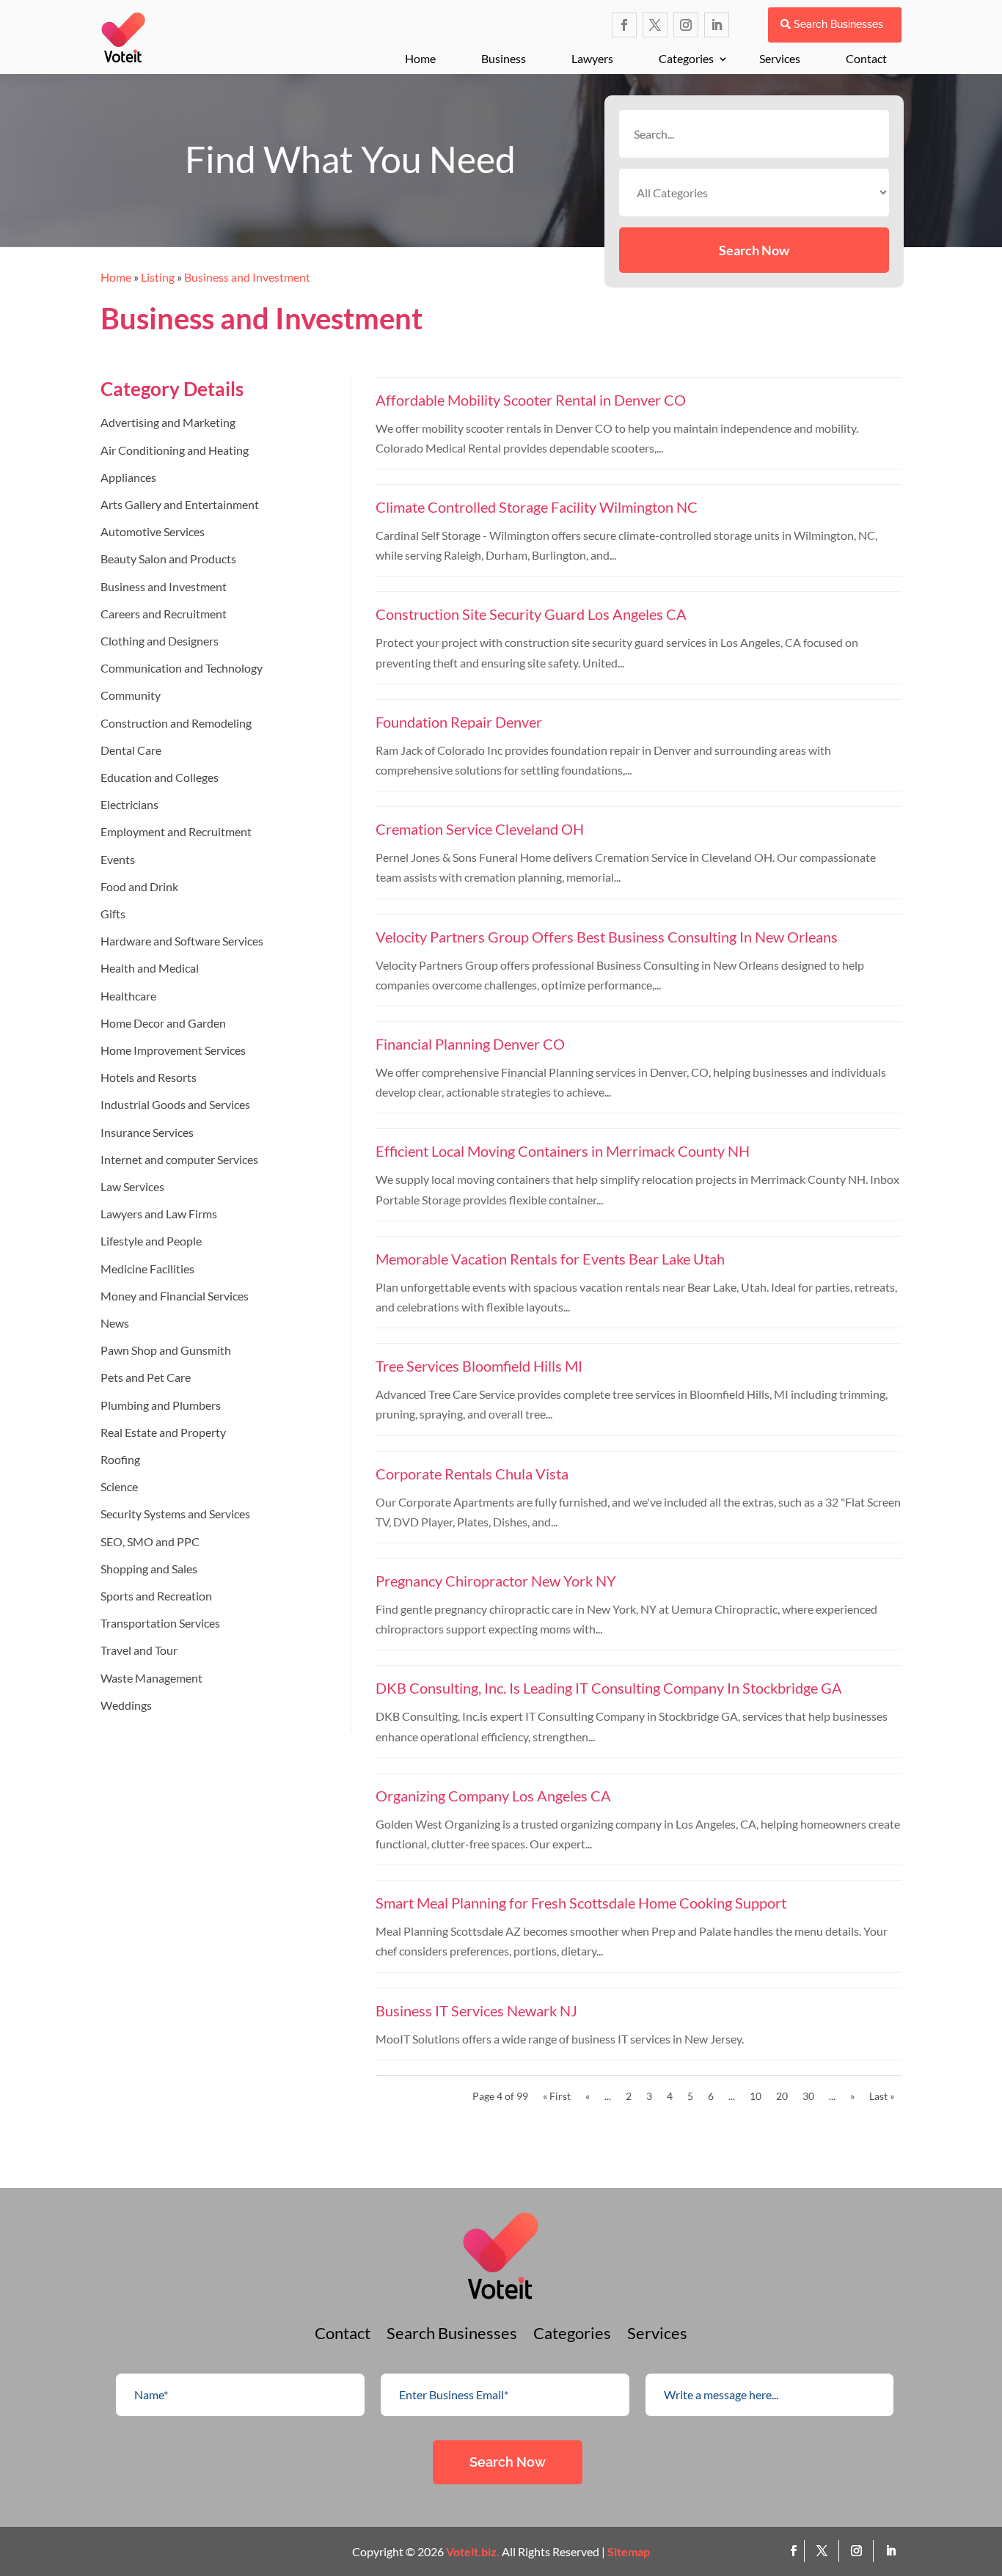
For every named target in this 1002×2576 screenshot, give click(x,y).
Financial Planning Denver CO (470, 1044)
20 (782, 2096)
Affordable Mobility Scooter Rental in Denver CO (531, 400)
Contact (866, 58)
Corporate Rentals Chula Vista (472, 1474)
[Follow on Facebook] (624, 25)
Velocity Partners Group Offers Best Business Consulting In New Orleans (607, 937)
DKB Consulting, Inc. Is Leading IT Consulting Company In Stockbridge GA (609, 1688)
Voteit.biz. (473, 2551)
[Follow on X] (655, 25)
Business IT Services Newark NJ (476, 2010)
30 (808, 2096)
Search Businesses (838, 24)
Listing (158, 277)
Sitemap (629, 2551)
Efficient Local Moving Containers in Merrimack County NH (563, 1151)
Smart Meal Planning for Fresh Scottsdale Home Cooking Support (581, 1903)
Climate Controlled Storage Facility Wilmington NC (537, 507)
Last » (882, 2096)
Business (504, 58)
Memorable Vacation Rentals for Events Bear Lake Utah (550, 1259)
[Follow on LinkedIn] (717, 25)
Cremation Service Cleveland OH (480, 829)
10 (756, 2096)
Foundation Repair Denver (459, 722)
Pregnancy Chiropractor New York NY (496, 1581)
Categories (686, 58)
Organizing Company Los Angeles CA (493, 1796)
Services (780, 58)
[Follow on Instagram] (686, 25)
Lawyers (592, 58)
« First (557, 2096)
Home (420, 58)
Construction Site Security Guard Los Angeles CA (531, 614)
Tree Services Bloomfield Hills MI (479, 1366)
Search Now (754, 250)
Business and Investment (247, 277)
